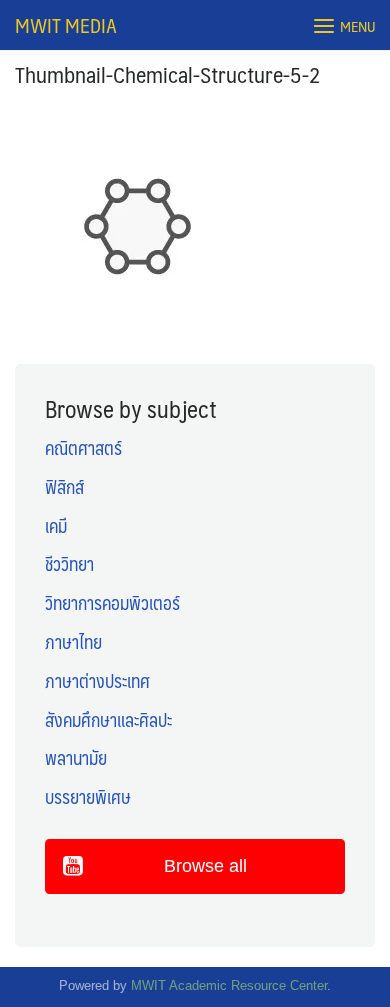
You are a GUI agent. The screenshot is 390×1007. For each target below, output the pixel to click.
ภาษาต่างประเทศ (97, 681)
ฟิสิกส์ (64, 487)
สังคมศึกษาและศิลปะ (108, 720)
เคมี (56, 526)
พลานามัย (76, 758)
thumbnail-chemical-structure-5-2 (168, 73)
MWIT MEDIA (66, 25)
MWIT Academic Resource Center (229, 985)
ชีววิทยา (69, 564)
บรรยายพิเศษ (88, 797)
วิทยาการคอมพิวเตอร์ (112, 603)
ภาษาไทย (73, 642)
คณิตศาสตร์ (83, 448)
